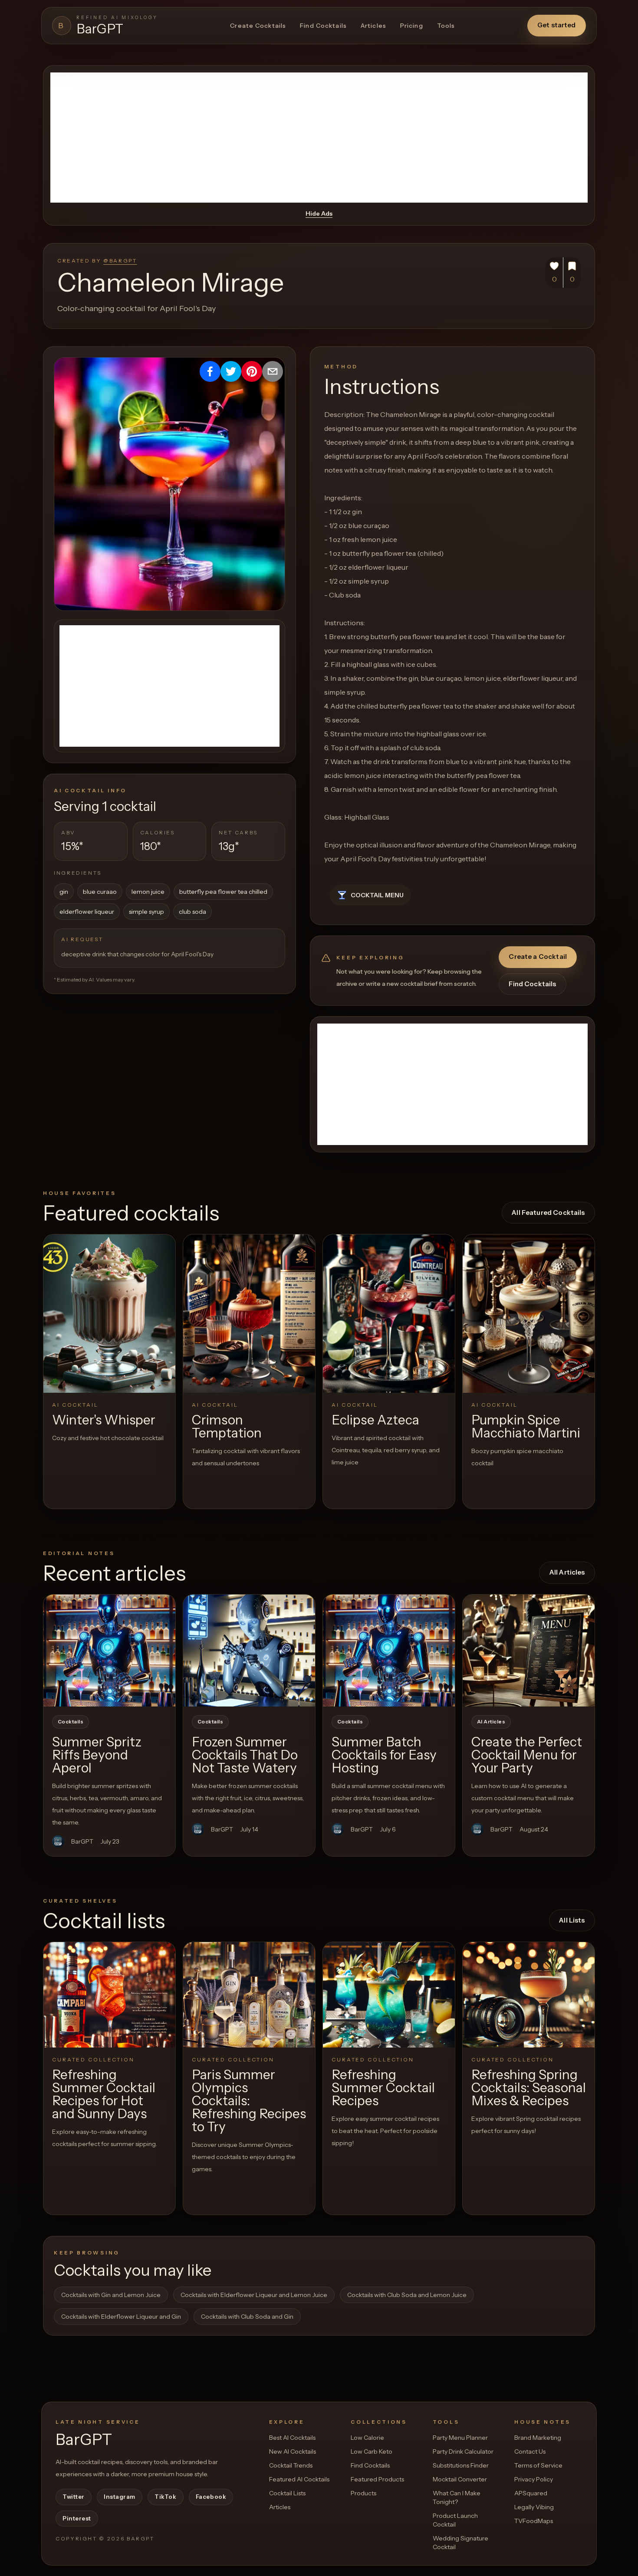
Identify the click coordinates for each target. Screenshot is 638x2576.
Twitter (74, 2497)
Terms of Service (538, 2465)
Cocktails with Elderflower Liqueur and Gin (121, 2317)
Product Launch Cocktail (455, 2520)
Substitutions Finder (461, 2465)
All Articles (567, 1572)
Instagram (120, 2497)
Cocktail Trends (291, 2465)
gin (64, 892)
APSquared (531, 2493)
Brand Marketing (538, 2438)
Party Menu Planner (460, 2438)
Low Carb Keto (372, 2451)
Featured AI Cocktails (299, 2479)
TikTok (165, 2497)
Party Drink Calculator (463, 2451)
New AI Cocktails (293, 2451)
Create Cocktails (258, 26)
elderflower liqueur (87, 912)
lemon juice (148, 892)
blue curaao (100, 892)
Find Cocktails (323, 26)
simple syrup (146, 912)
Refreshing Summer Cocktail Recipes (383, 2088)
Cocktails (71, 1722)
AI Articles (491, 1722)
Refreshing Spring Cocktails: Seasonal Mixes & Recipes (529, 2088)
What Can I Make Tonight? (457, 2497)
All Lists (572, 1920)
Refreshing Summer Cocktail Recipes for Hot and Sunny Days (104, 2094)
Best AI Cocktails (292, 2438)
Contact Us (530, 2451)
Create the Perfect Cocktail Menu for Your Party (527, 1755)
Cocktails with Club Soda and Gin (247, 2317)
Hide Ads (319, 213)
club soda (192, 912)
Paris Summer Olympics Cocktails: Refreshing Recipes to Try (249, 2101)
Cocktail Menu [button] (377, 895)
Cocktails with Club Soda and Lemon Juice (407, 2295)
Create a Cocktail (538, 957)
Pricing (412, 26)
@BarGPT (120, 261)
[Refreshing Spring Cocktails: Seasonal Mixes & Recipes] (529, 1995)
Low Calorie (367, 2438)
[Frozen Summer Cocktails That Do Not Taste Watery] (249, 1651)
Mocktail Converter (460, 2479)
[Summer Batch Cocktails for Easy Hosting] (389, 1651)
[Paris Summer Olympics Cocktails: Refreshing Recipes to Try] (249, 1995)
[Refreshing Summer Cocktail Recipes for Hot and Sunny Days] (109, 1995)
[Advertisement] (319, 138)
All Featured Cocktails (548, 1213)
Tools (446, 26)
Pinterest (77, 2518)
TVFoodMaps (534, 2521)
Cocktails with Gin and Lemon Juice (111, 2295)
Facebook (211, 2497)
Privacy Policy (534, 2479)
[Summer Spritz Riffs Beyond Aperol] (109, 1651)
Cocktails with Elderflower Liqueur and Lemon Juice (254, 2295)
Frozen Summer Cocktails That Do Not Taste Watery (245, 1755)
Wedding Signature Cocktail (460, 2543)
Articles (373, 26)
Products (363, 2493)
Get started (557, 25)
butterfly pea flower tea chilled (223, 892)
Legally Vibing (534, 2507)
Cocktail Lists (287, 2493)
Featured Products (377, 2479)
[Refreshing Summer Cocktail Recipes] (389, 1995)
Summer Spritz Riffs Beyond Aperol (97, 1755)
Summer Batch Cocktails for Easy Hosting (384, 1755)
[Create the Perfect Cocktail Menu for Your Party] (529, 1651)
